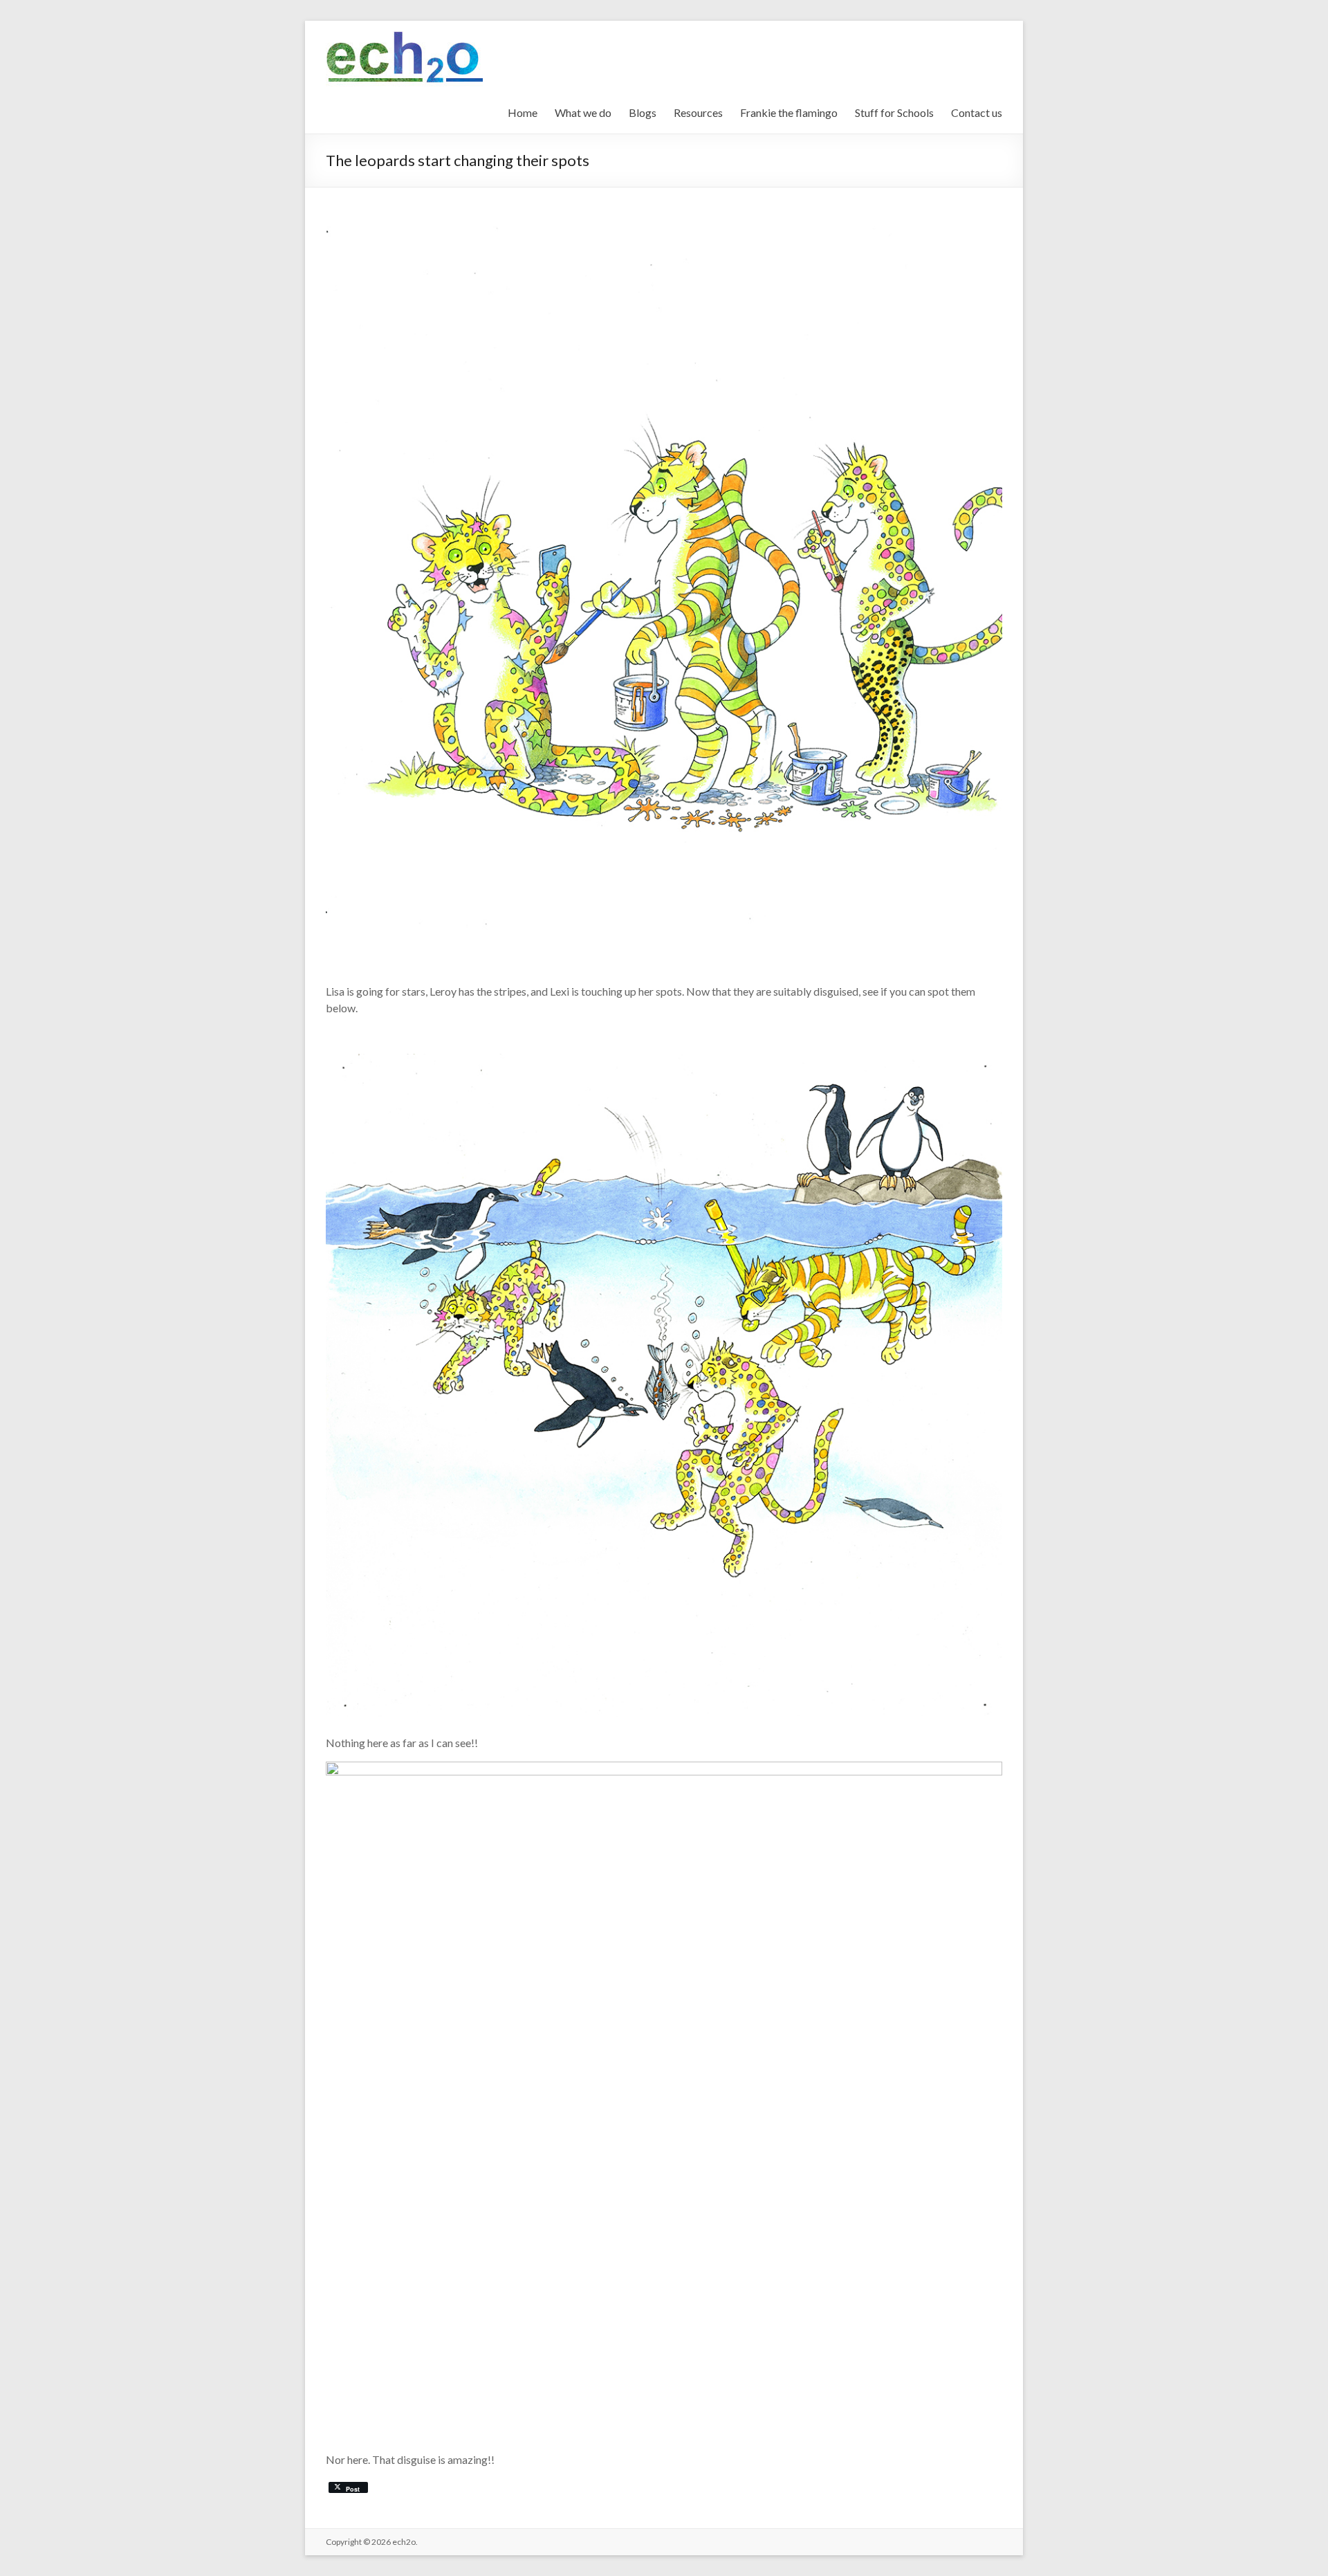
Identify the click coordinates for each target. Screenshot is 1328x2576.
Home (523, 112)
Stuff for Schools (894, 112)
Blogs (643, 112)
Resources (698, 112)
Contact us (977, 112)
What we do (583, 112)
